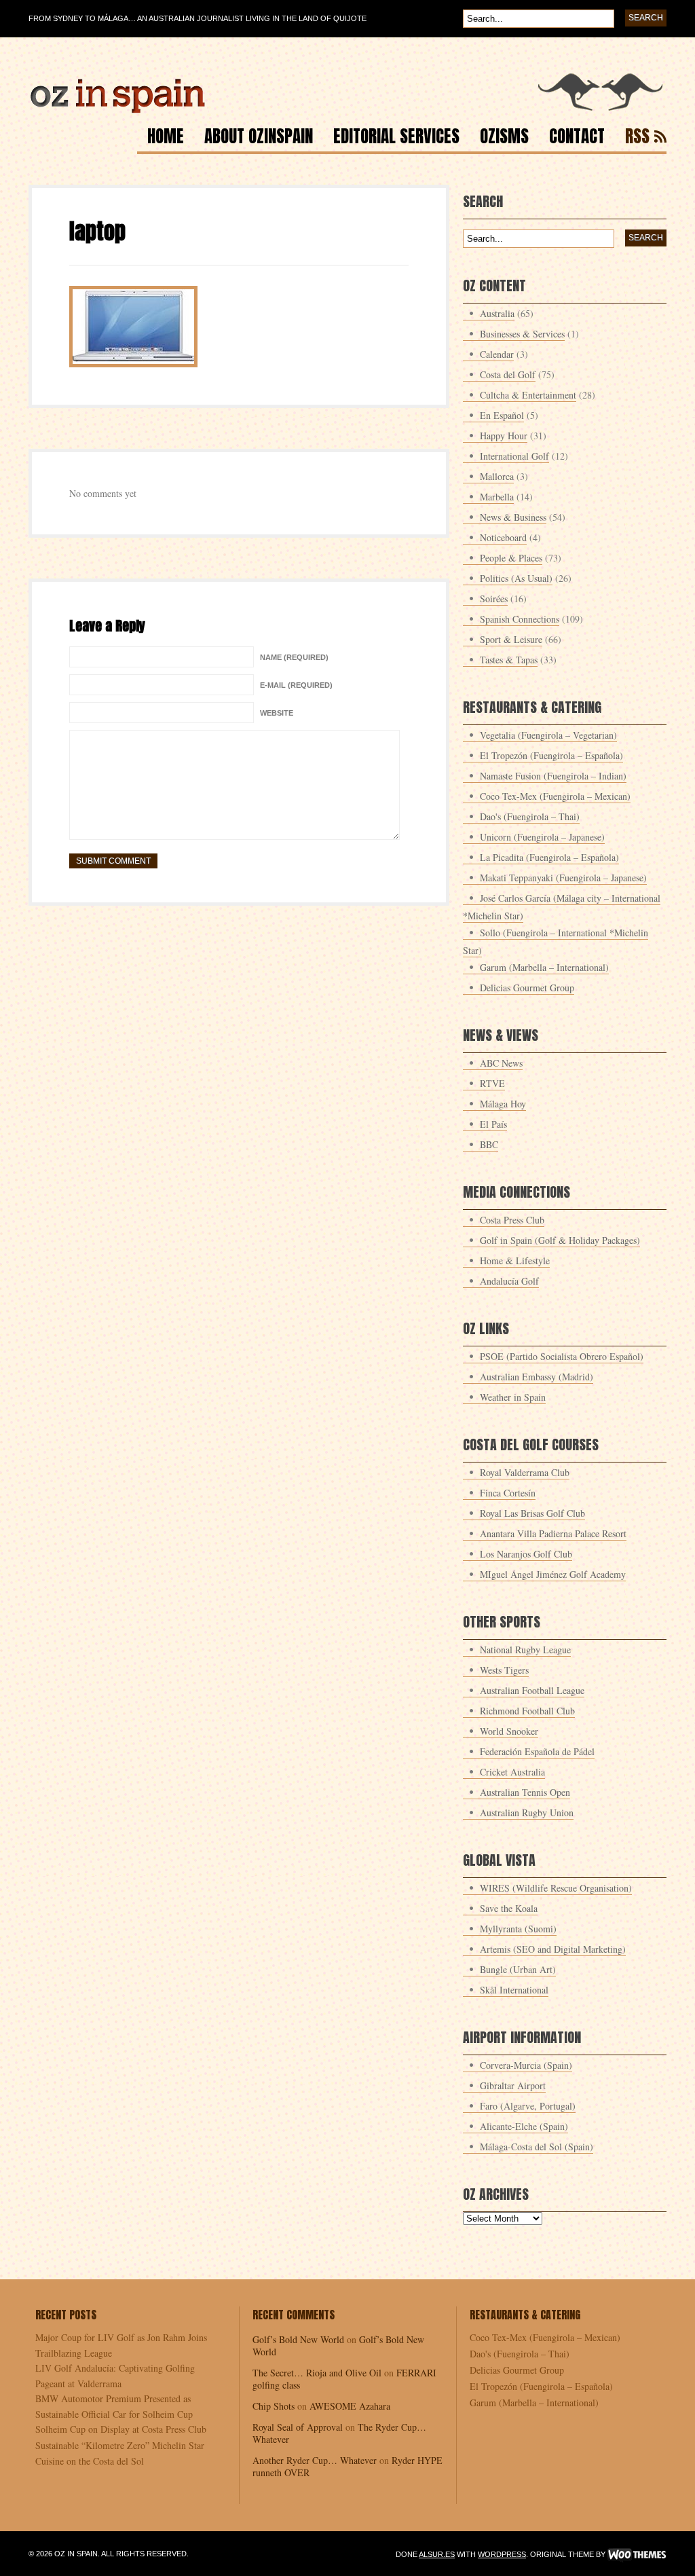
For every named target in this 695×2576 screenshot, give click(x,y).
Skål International (514, 1990)
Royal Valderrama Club (525, 1472)
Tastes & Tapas (509, 660)
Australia (497, 313)
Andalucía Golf (509, 1281)
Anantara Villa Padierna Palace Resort (553, 1533)
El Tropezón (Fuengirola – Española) (551, 755)
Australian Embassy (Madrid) (537, 1377)
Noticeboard (503, 537)
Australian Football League (532, 1690)
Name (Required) (294, 657)
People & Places (511, 558)
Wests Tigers (504, 1670)
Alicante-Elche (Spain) (524, 2126)
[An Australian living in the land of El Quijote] (347, 110)
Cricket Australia (512, 1772)
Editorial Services (396, 138)
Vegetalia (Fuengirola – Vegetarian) (548, 735)
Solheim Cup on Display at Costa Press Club (121, 2429)
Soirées (494, 599)
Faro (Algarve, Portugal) (528, 2106)
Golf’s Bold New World (298, 2339)
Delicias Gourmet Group (527, 988)
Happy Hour (504, 436)
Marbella (497, 497)
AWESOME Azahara (350, 2406)
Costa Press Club (512, 1220)
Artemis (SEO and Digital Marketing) (553, 1949)
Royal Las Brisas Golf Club (532, 1513)
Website (277, 713)
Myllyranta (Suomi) (518, 1929)
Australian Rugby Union (527, 1813)
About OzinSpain (259, 138)
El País (493, 1124)
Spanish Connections (520, 619)
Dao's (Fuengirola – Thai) (530, 816)
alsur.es (437, 2554)
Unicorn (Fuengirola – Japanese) (542, 837)
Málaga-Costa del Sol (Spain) (537, 2147)
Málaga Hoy (503, 1104)
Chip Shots (274, 2406)
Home (166, 138)
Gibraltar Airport (513, 2085)
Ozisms (504, 138)
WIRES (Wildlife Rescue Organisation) (556, 1888)
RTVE (492, 1083)
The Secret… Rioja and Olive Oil (317, 2373)
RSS (637, 138)
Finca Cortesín (508, 1493)
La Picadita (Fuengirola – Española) (549, 857)
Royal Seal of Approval (298, 2427)
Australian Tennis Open (525, 1792)
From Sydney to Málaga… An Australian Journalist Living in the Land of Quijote (198, 18)
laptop (97, 231)
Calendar (497, 354)
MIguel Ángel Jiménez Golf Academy (553, 1574)
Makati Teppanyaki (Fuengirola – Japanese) (563, 878)
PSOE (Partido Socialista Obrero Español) (562, 1356)
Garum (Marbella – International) (544, 967)
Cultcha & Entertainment (528, 395)
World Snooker (509, 1731)
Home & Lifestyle (515, 1261)
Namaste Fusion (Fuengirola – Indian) (553, 776)
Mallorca (497, 476)
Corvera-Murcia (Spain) (526, 2065)
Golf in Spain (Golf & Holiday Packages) (560, 1240)
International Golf (514, 456)
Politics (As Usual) (516, 578)
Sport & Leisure (511, 639)
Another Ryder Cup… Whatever (315, 2460)
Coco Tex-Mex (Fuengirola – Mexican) (555, 796)
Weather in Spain (513, 1397)
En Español (502, 415)
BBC (489, 1144)
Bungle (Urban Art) (518, 1969)
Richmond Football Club (527, 1711)
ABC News (501, 1063)
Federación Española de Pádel (537, 1751)
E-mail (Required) (296, 685)
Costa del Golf (508, 374)
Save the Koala (509, 1908)
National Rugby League (525, 1650)
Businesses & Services (522, 334)
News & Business (513, 517)
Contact (577, 138)
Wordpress (502, 2554)
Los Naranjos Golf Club (526, 1554)
